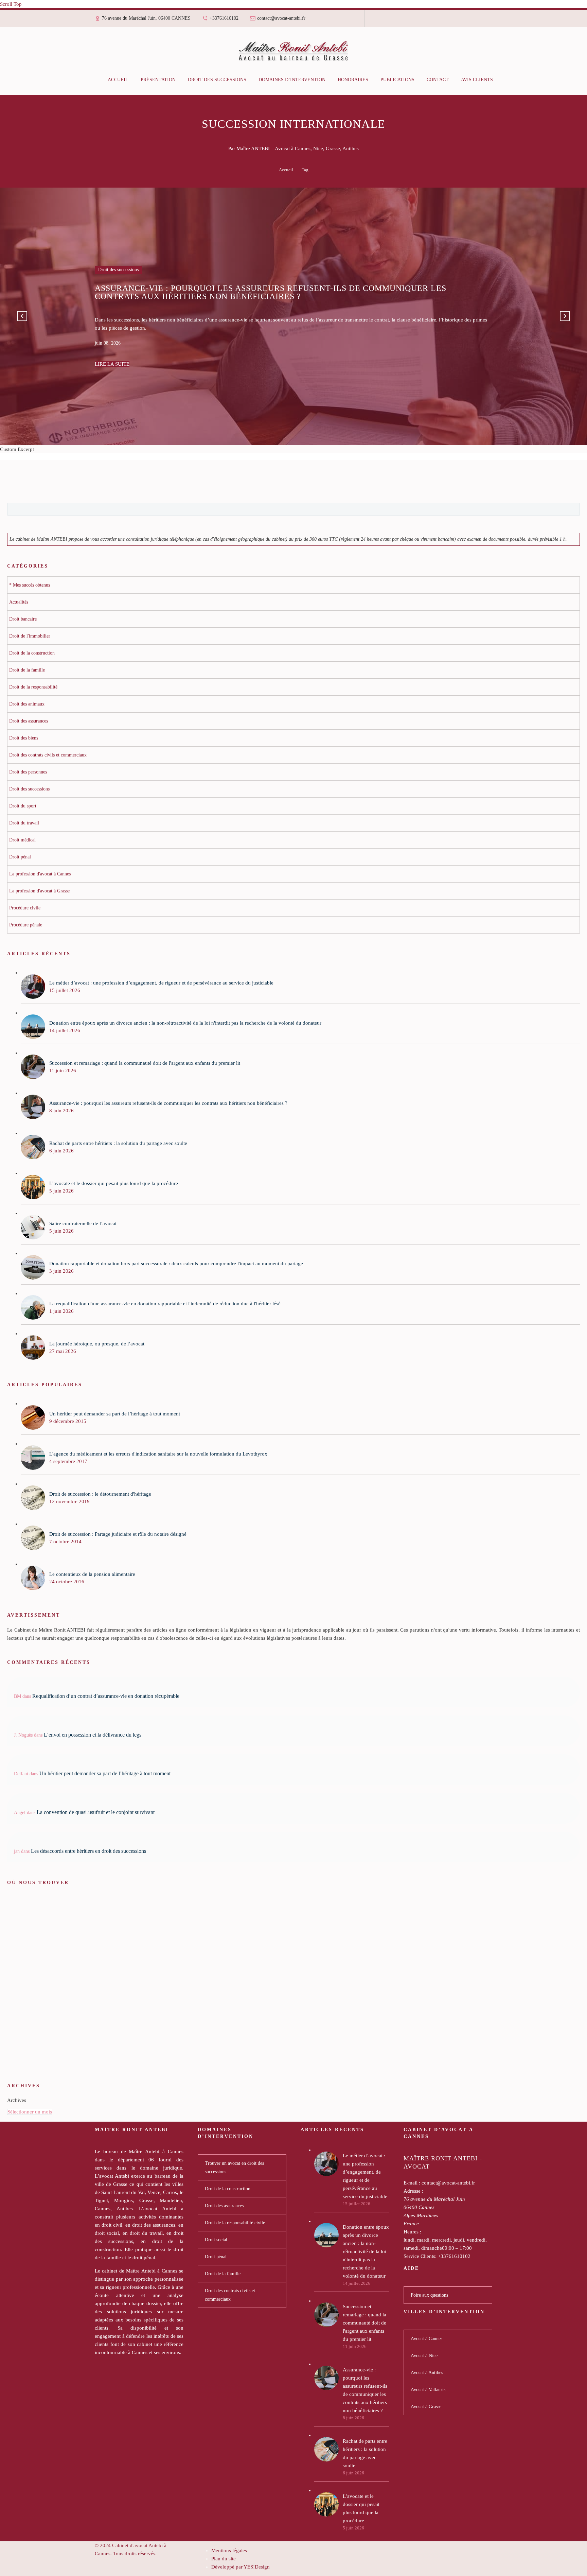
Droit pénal (216, 2257)
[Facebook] (331, 21)
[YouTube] (350, 21)
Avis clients (477, 80)
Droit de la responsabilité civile (235, 2223)
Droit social (216, 2240)
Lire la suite (112, 360)
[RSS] (345, 21)
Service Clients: (420, 2256)
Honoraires (353, 80)
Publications (397, 80)
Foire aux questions (429, 2295)
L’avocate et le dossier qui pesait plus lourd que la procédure (361, 2508)
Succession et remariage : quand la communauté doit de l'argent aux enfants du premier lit (364, 2323)
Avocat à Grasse (426, 2407)
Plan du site (224, 2559)
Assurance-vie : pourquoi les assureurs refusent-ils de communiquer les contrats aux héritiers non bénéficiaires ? (365, 2390)
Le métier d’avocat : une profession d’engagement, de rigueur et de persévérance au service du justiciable (365, 2176)
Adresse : (413, 2191)
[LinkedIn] (336, 21)
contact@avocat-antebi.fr (281, 18)
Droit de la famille (223, 2274)
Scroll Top (11, 4)
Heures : (412, 2232)
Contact (438, 80)
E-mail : (412, 2183)
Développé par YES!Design (241, 2567)
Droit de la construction (228, 2189)
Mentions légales (229, 2551)
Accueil (118, 80)
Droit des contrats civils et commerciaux (230, 2295)
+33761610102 (224, 18)
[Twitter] (341, 21)
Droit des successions (217, 80)
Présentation (158, 80)
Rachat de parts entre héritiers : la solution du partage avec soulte (365, 2453)
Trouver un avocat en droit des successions (234, 2168)
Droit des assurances (224, 2206)
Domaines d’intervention (292, 80)
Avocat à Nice (424, 2356)
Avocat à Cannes (426, 2339)
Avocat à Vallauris (428, 2390)
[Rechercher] (506, 80)
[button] (22, 316)
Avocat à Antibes (427, 2373)
